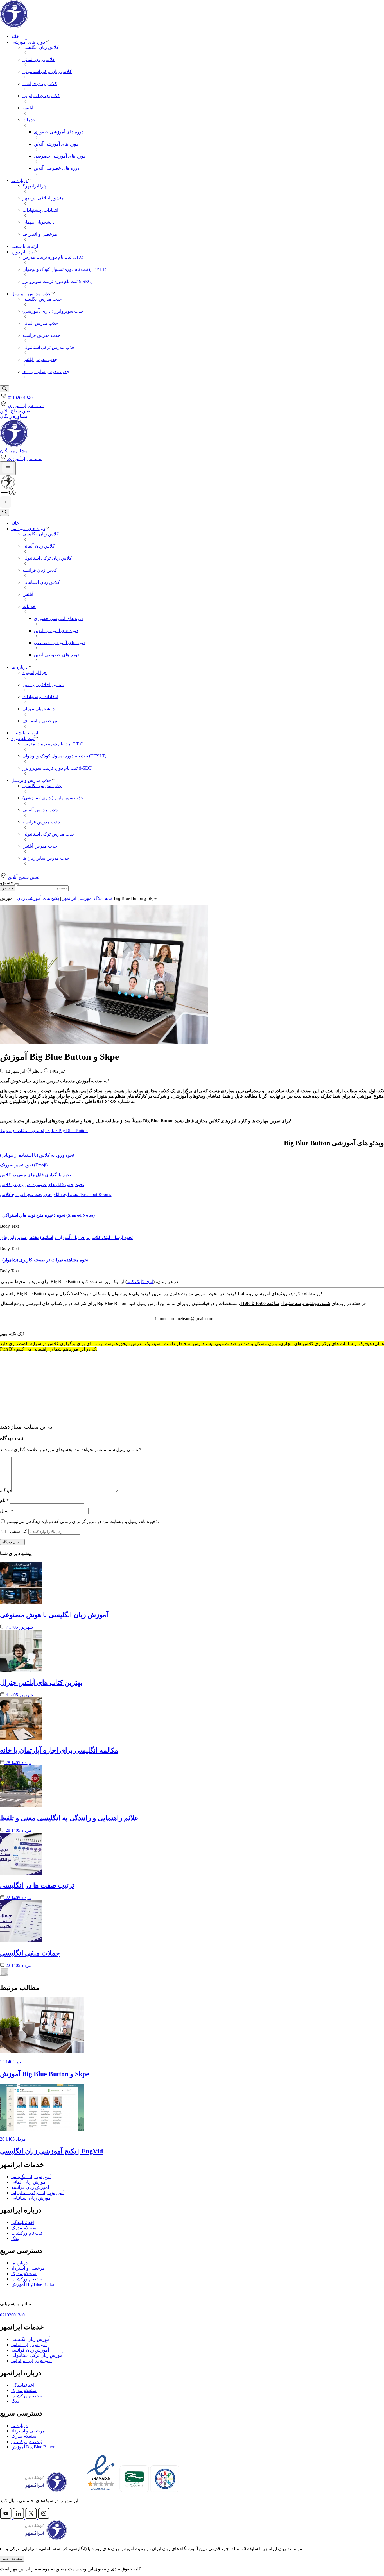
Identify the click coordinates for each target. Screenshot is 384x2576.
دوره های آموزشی (28, 42)
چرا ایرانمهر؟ (35, 186)
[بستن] (17, 884)
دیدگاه (6, 1491)
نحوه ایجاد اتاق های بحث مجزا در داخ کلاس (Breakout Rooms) (56, 1194)
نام (4, 1500)
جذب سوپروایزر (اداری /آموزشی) (53, 311)
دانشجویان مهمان (39, 222)
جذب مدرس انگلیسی (42, 299)
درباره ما (19, 181)
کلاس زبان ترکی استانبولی (47, 72)
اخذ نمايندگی (23, 2222)
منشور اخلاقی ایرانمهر (43, 198)
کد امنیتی (14, 1531)
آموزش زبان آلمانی (29, 2182)
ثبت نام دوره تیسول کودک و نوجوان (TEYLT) (64, 269)
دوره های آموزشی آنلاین (56, 144)
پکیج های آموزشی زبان (38, 898)
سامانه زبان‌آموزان (25, 459)
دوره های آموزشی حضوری (59, 132)
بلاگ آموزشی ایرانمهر (82, 898)
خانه (15, 36)
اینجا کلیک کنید (140, 1282)
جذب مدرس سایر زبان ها (46, 372)
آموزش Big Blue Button (33, 2284)
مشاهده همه (12, 2559)
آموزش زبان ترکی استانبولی (37, 2193)
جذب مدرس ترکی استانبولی (49, 347)
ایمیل (6, 1511)
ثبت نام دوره (23, 252)
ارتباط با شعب (25, 246)
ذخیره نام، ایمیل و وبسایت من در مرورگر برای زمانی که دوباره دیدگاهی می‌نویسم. (83, 1521)
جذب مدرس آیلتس (40, 359)
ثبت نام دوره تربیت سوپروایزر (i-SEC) (57, 281)
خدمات (29, 120)
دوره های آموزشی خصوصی (59, 156)
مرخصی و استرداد (28, 2268)
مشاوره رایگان (14, 416)
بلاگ (15, 2238)
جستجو (8, 888)
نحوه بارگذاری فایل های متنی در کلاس (35, 1175)
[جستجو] (4, 389)
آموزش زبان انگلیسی (31, 2177)
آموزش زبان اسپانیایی (31, 2198)
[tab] (192, 1215)
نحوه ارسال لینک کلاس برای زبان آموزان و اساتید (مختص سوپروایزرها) (67, 1237)
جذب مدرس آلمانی (40, 323)
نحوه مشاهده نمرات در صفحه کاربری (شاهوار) (45, 1260)
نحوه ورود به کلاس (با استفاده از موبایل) (37, 1155)
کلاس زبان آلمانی (39, 59)
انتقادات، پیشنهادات (40, 210)
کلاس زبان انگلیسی (41, 47)
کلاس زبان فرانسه (40, 84)
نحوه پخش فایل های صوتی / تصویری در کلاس (42, 1185)
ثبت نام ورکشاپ (27, 2233)
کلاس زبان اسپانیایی (41, 96)
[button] (1, 1215)
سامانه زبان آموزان (26, 406)
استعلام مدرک (24, 2228)
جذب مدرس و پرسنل (31, 294)
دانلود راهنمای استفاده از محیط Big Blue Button (44, 1131)
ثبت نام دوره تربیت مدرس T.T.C (53, 257)
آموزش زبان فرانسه (30, 2187)
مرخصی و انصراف (40, 234)
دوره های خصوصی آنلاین (57, 168)
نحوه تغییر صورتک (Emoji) (24, 1165)
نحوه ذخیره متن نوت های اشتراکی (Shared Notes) (48, 1215)
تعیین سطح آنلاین (16, 411)
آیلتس (28, 108)
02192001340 (20, 398)
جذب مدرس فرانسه (41, 335)
